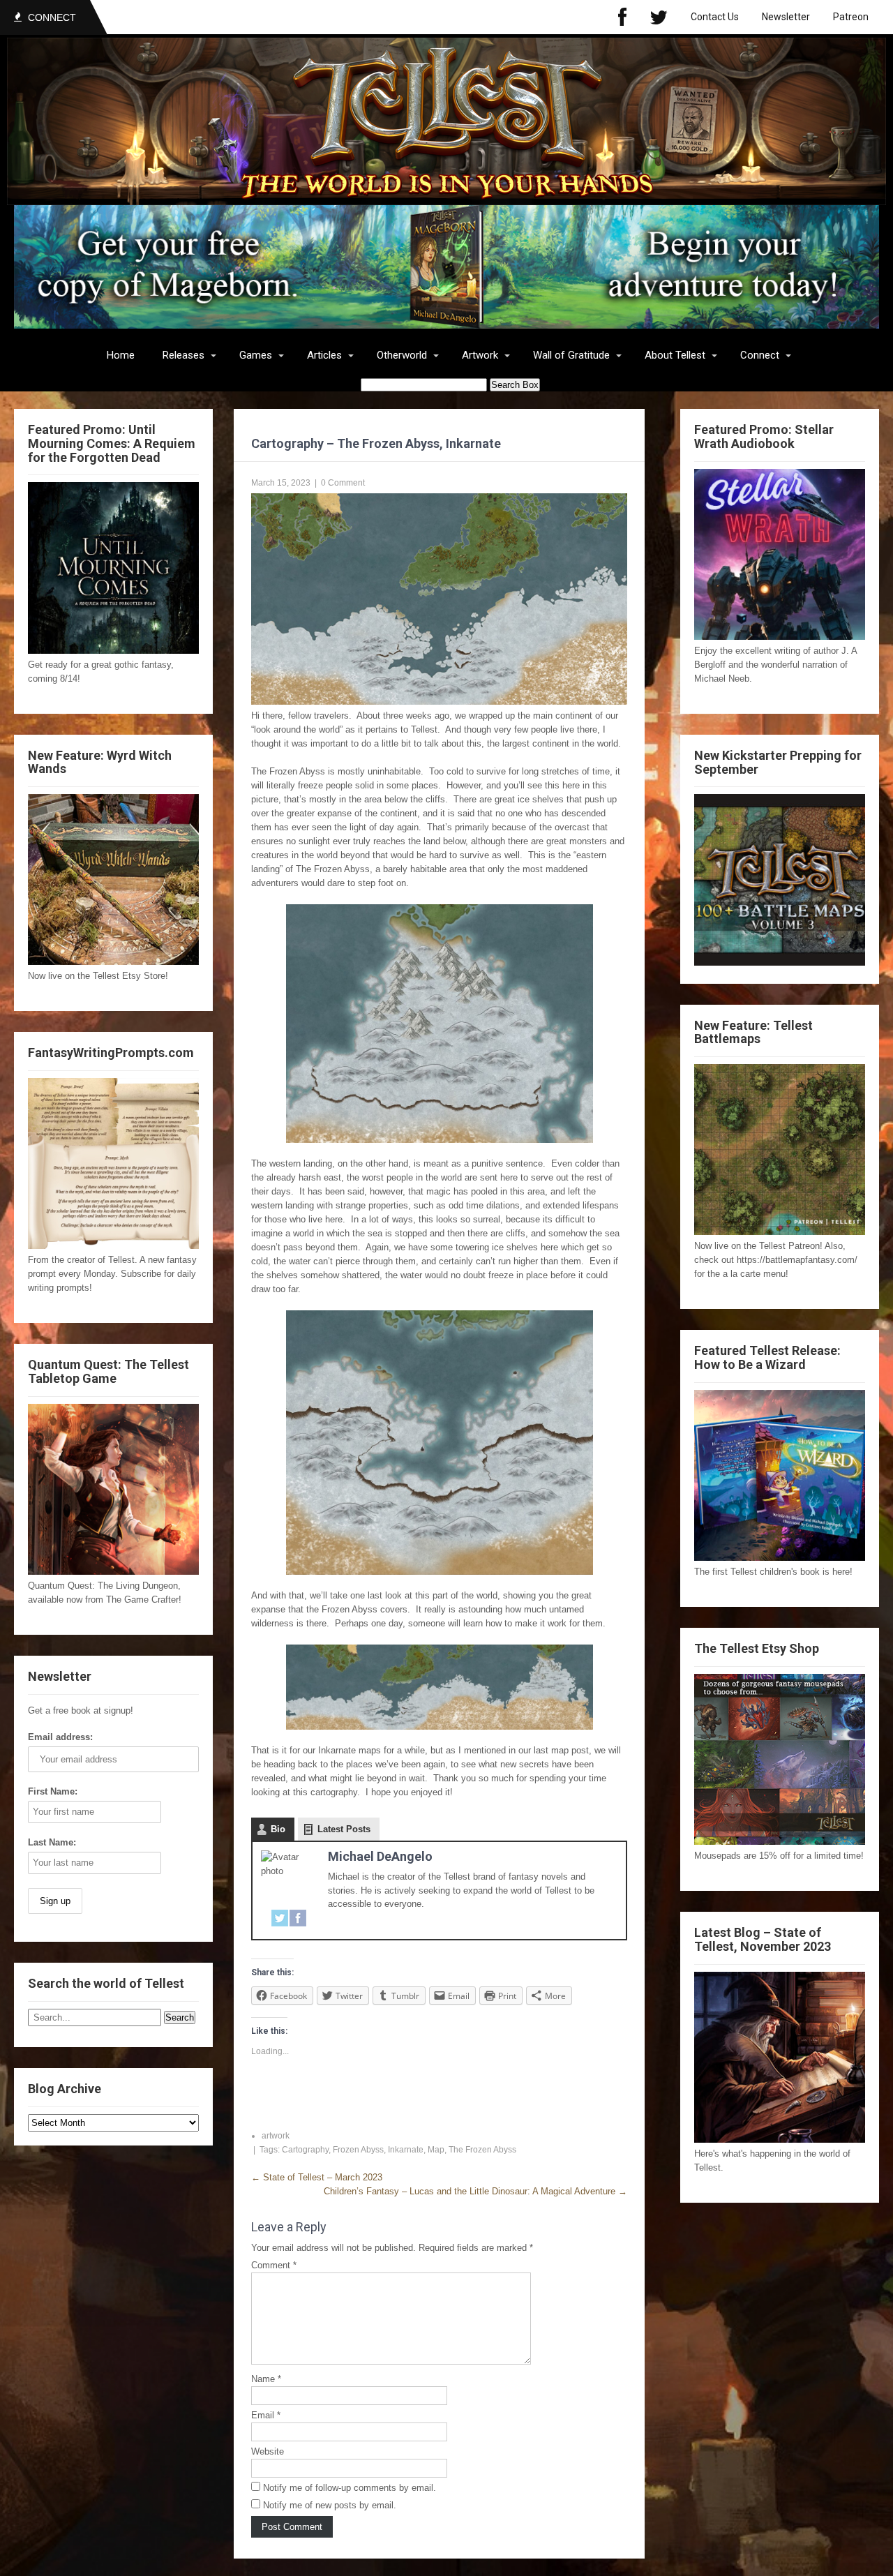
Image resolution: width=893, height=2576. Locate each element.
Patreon (851, 17)
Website (268, 2451)
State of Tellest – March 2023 (317, 2177)
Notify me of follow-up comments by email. (350, 2488)
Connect (760, 355)
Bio (278, 1829)
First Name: (53, 1791)
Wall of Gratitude (571, 355)
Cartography (305, 2150)
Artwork (480, 355)
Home (121, 355)
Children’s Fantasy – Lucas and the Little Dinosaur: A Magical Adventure (475, 2191)
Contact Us (715, 17)
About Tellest (675, 355)
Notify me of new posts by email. (330, 2505)
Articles (324, 355)
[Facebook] (622, 17)
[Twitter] (659, 17)
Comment (274, 2265)
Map (436, 2150)
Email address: (60, 1737)
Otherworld (402, 355)
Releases (183, 355)
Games (256, 355)
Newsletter (786, 17)
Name (266, 2379)
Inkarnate (406, 2150)
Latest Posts (344, 1829)
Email (266, 2415)
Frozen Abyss (358, 2150)
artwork (276, 2136)
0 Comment (343, 483)
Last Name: (52, 1842)
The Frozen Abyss (482, 2150)
